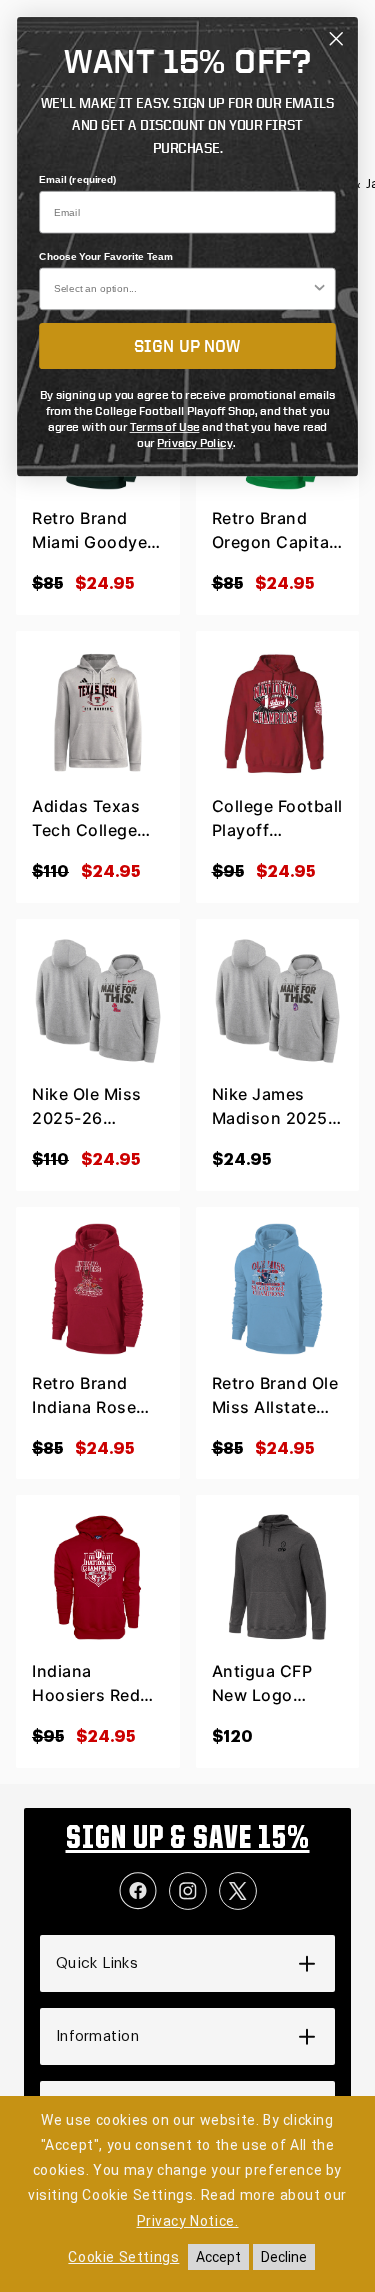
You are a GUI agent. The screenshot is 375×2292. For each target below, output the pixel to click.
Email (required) (78, 180)
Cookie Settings (123, 2257)
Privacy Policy (195, 443)
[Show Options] (319, 288)
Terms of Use (165, 426)
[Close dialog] (336, 39)
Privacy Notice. (188, 2221)
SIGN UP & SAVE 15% (188, 1840)
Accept (218, 2257)
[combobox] (182, 288)
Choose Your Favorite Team (106, 257)
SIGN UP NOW (187, 346)
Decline (284, 2257)
